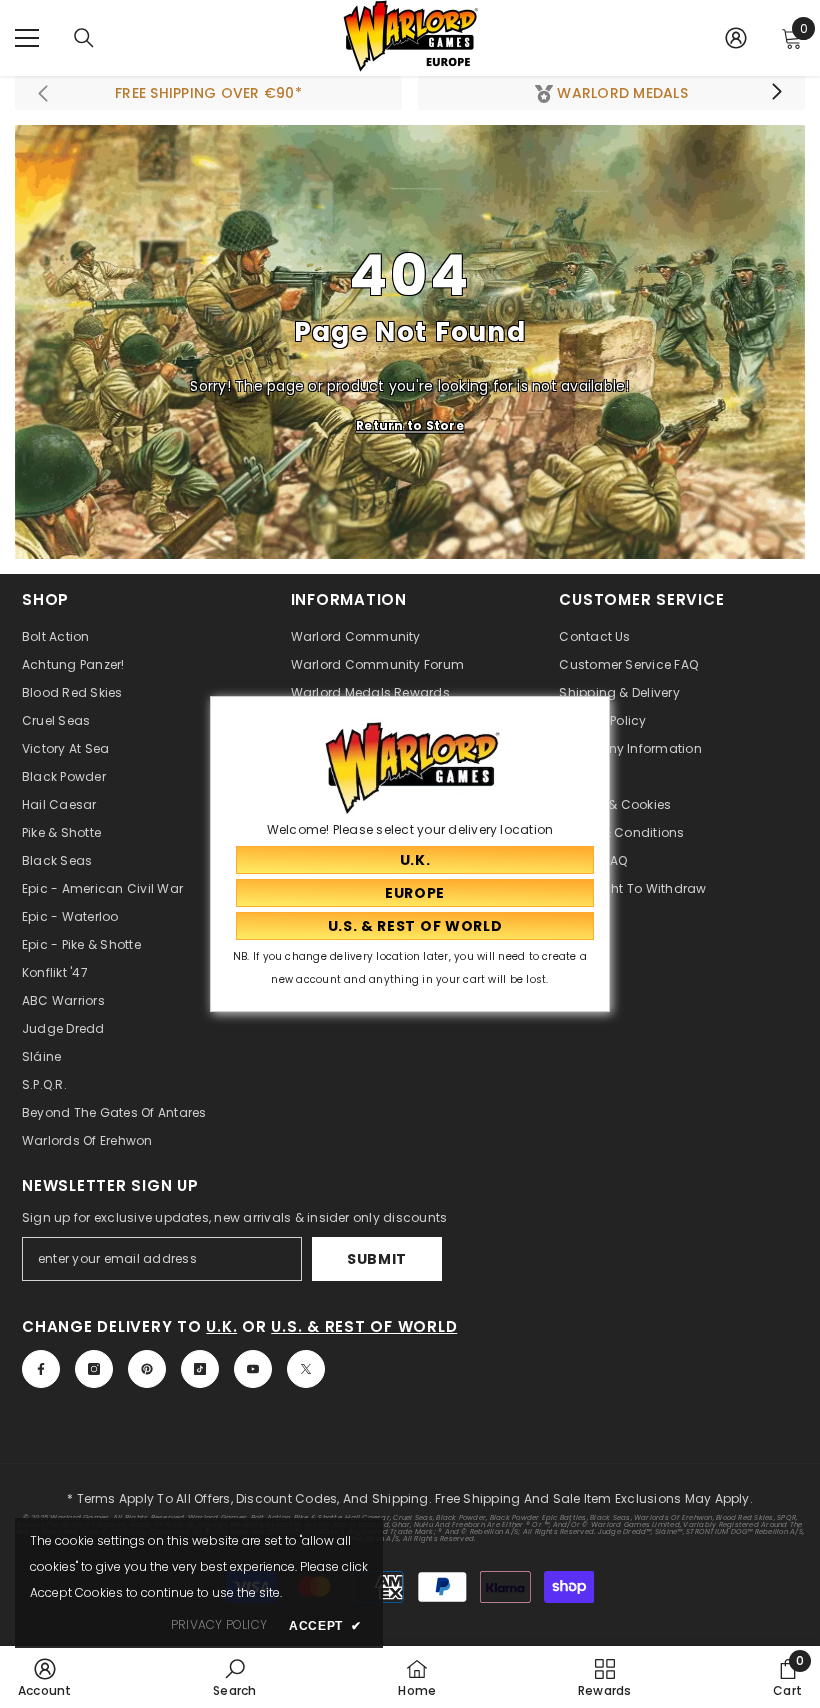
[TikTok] (200, 1369)
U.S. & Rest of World (364, 1326)
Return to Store (410, 425)
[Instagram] (94, 1369)
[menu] (27, 38)
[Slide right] (776, 93)
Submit (377, 1259)
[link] (45, 1677)
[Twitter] (306, 1369)
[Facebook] (41, 1369)
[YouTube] (253, 1369)
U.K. (221, 1326)
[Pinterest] (147, 1369)
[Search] (84, 38)
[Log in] (736, 38)
